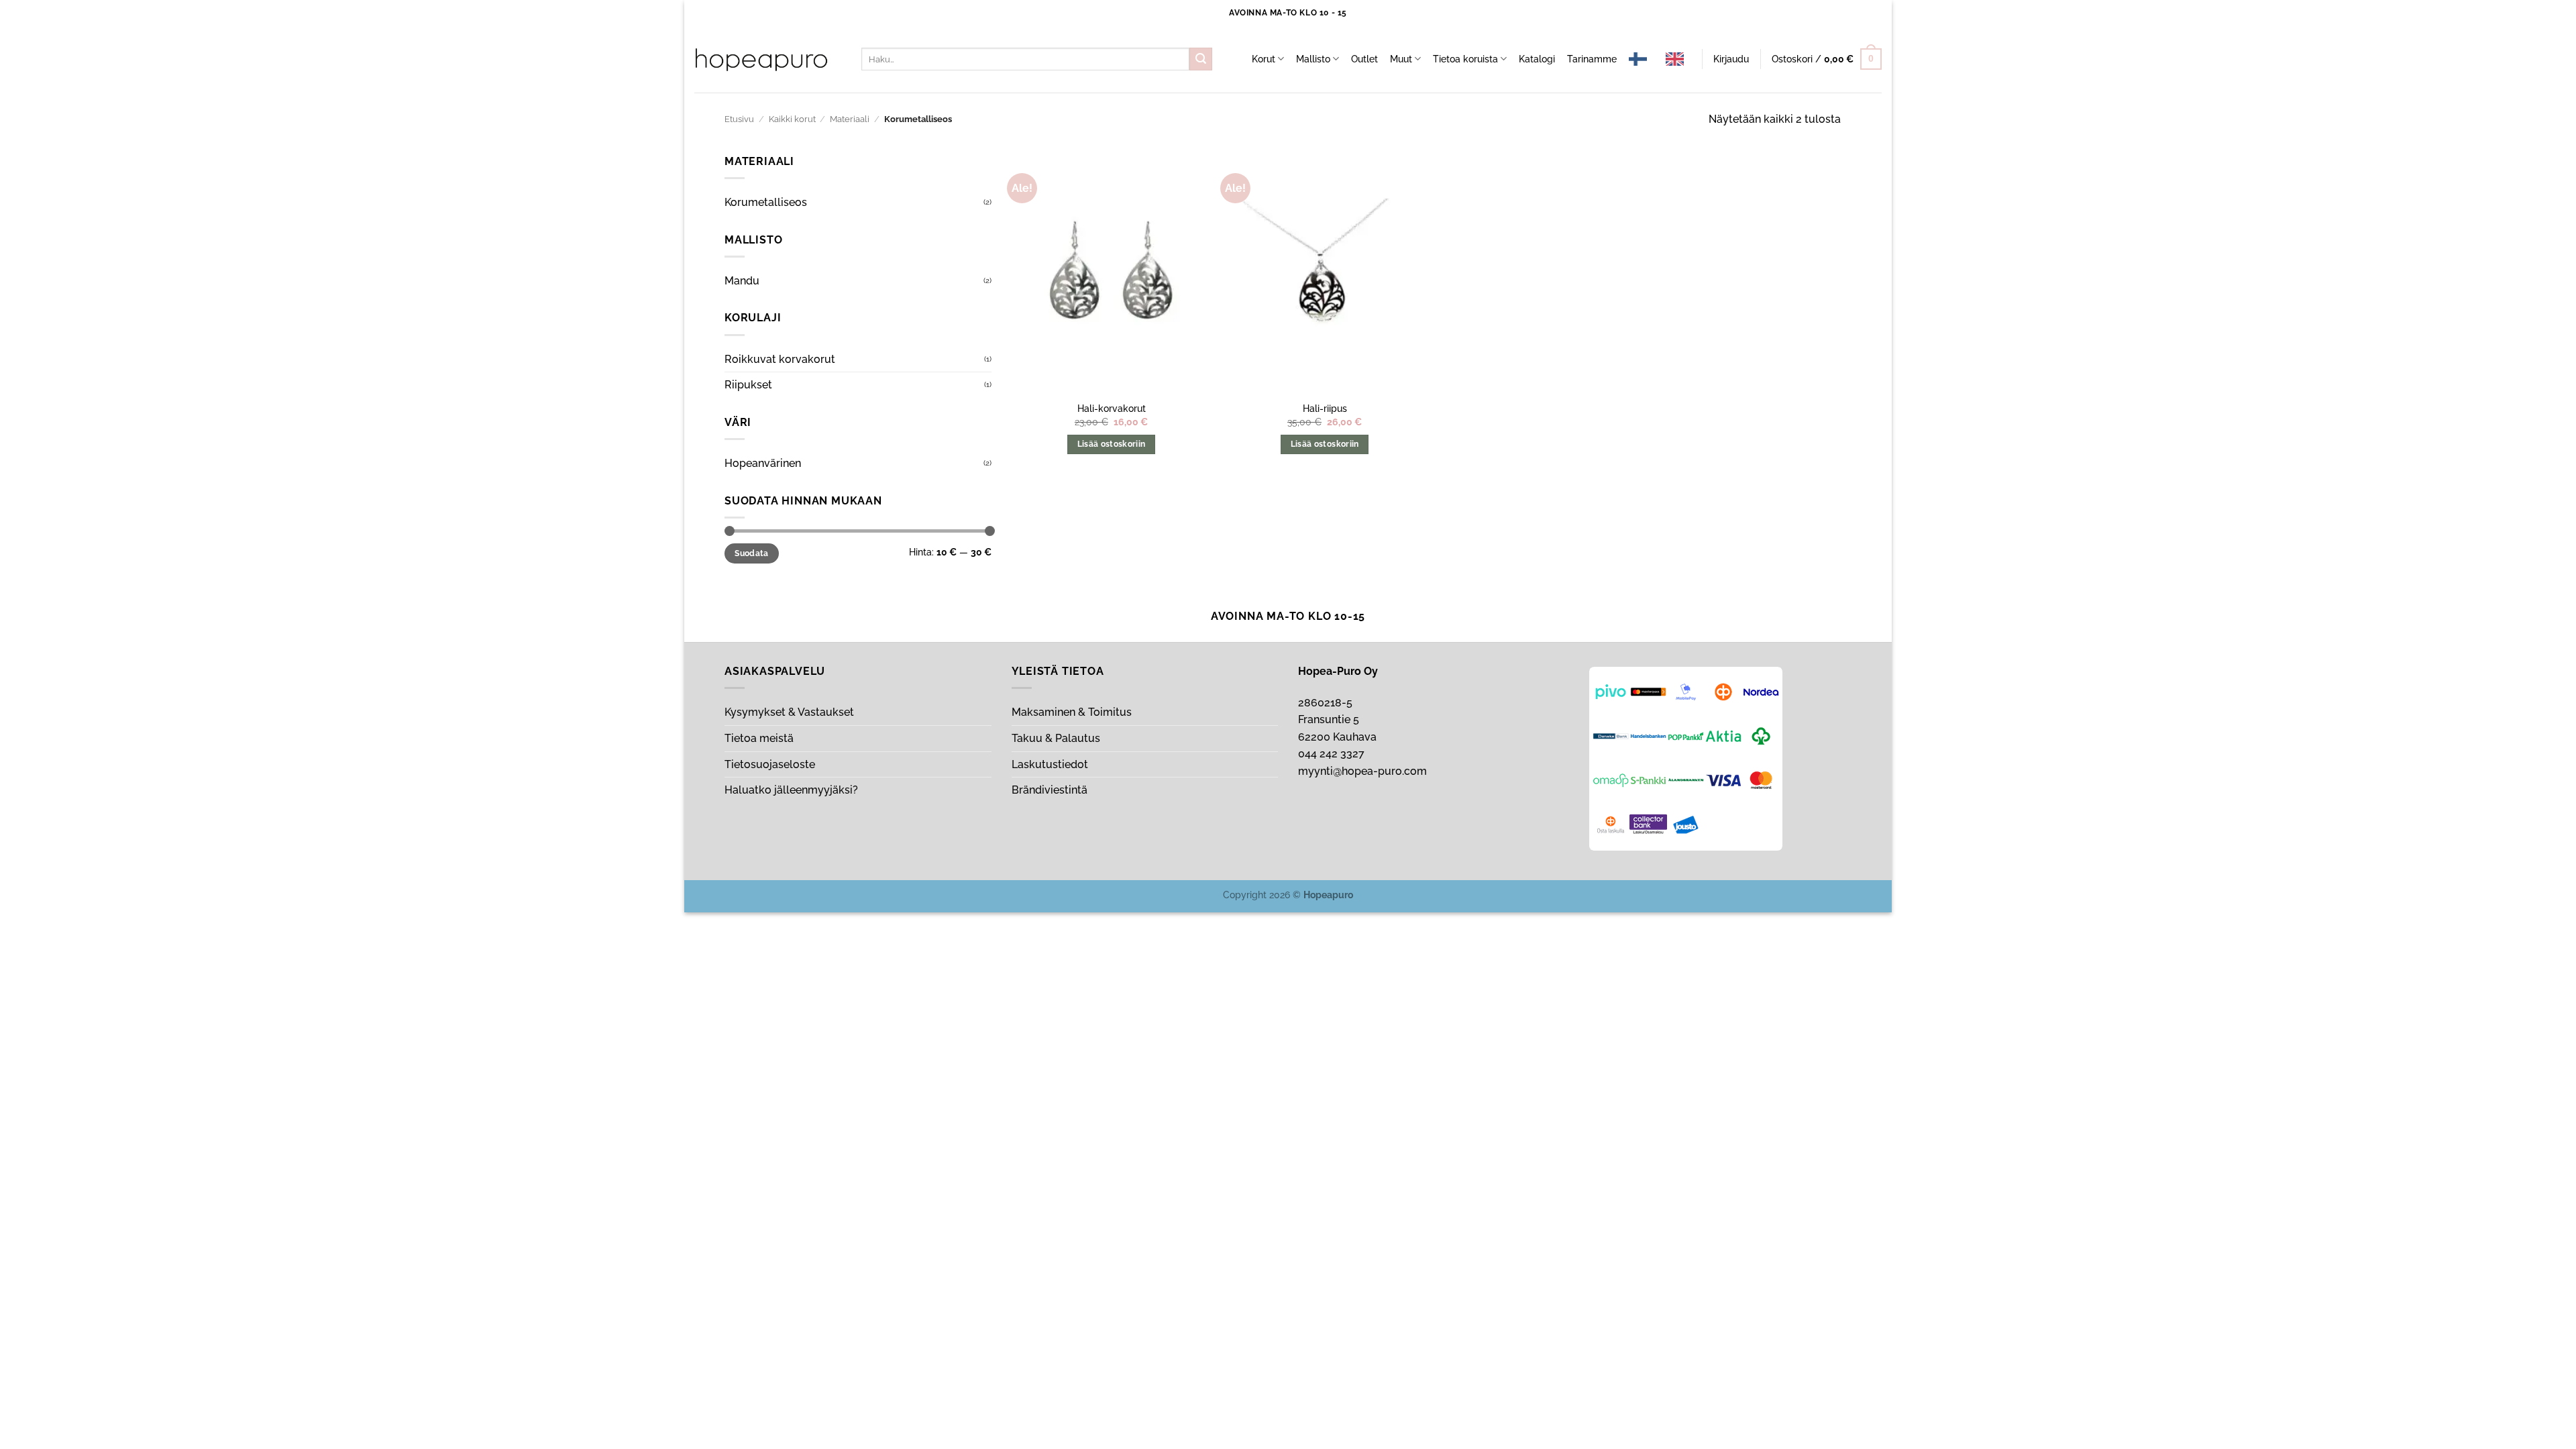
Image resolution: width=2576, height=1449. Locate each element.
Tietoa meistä (759, 738)
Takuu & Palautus (1056, 738)
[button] (1731, 59)
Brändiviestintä (1050, 790)
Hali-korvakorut (1112, 408)
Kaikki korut (792, 119)
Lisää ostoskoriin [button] (1112, 444)
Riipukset (748, 385)
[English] (1678, 59)
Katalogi (1537, 59)
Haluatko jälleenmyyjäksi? (791, 790)
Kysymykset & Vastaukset (789, 712)
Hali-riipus (1325, 408)
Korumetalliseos (766, 202)
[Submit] (1201, 59)
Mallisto (1313, 59)
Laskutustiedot (1050, 764)
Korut (1264, 59)
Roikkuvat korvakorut (780, 359)
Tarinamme (1592, 59)
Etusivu (739, 119)
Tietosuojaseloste (770, 764)
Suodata (752, 553)
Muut (1401, 59)
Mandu (742, 281)
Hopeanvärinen (763, 463)
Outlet (1364, 59)
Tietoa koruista (1465, 59)
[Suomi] (1641, 59)
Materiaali (850, 119)
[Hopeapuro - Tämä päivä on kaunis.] (761, 60)
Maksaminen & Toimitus (1072, 712)
